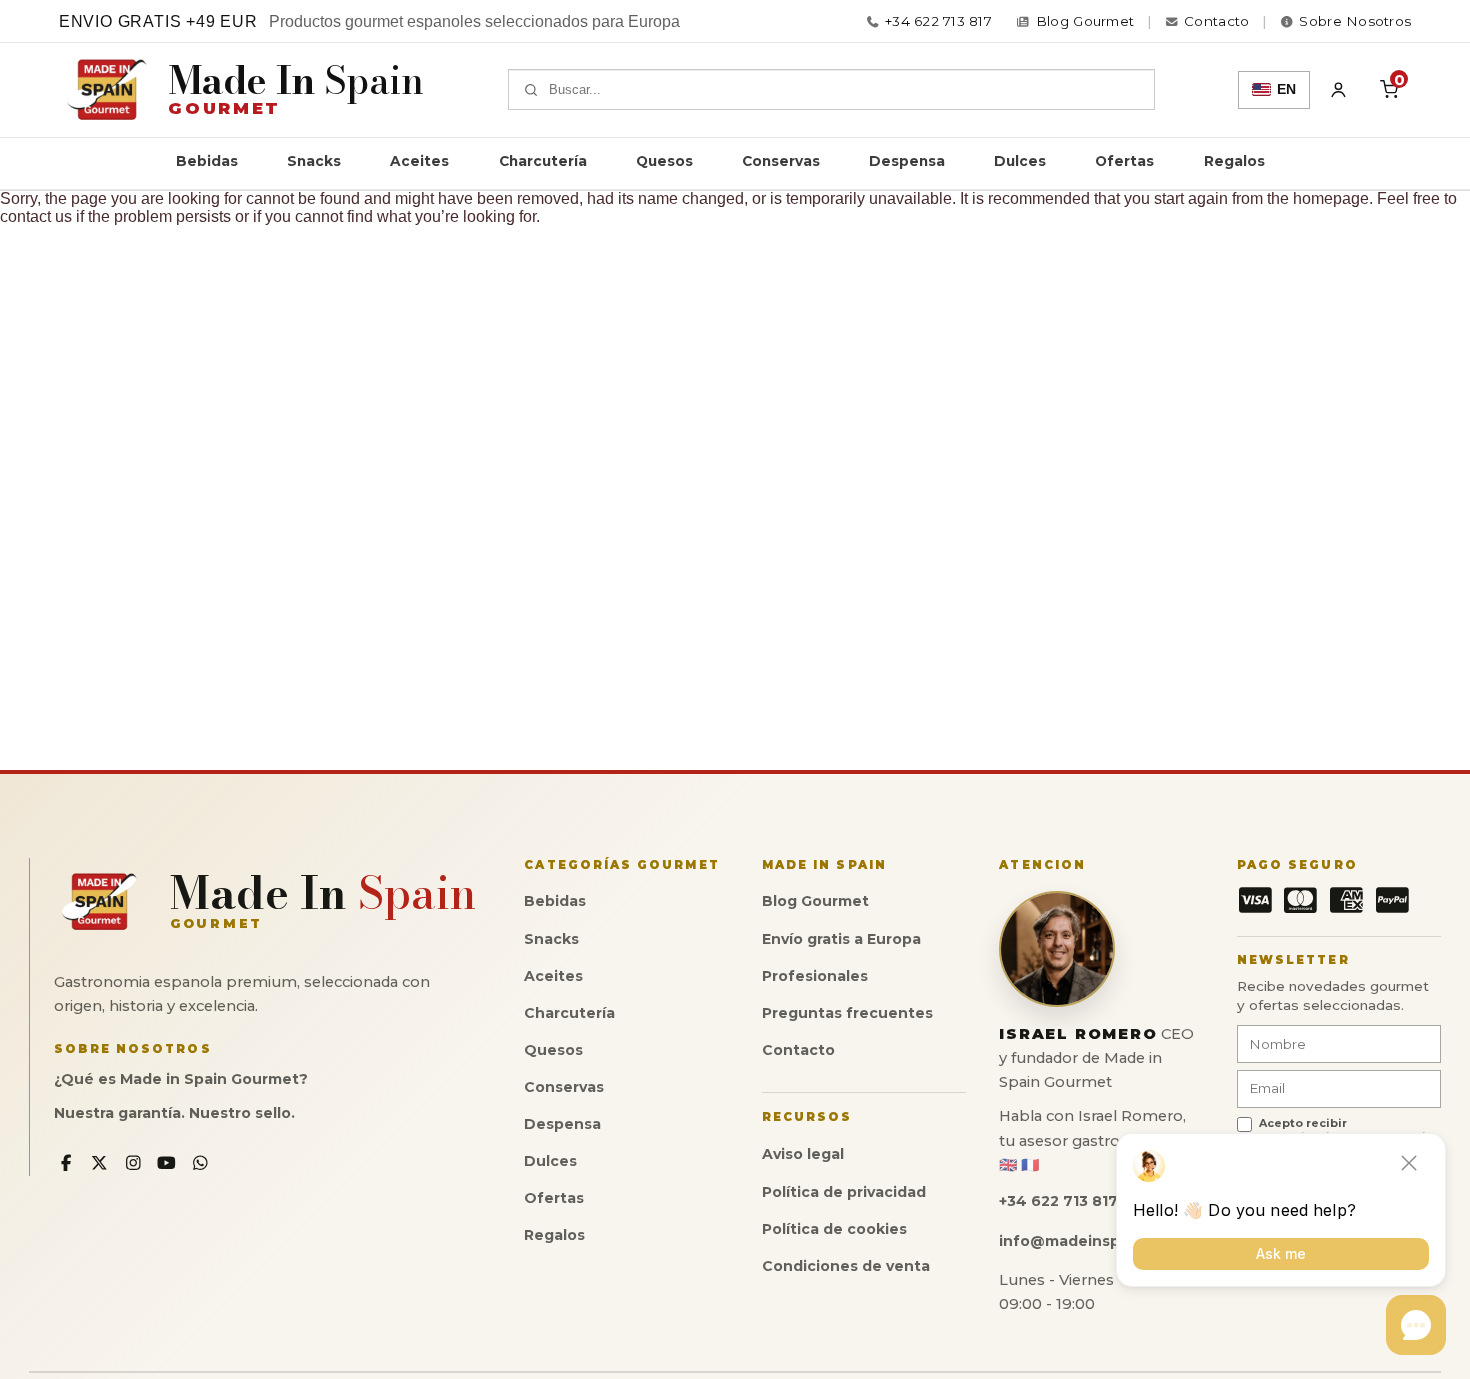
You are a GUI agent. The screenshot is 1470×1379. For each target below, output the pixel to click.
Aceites (419, 161)
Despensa (907, 161)
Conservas (781, 161)
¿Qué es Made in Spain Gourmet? (181, 1079)
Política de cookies (834, 1229)
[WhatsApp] (200, 1163)
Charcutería (543, 161)
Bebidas (207, 161)
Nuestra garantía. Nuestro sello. (174, 1113)
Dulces (1020, 161)
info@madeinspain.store (1093, 1241)
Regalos (1234, 161)
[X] (99, 1163)
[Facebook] (66, 1163)
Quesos (664, 161)
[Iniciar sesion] (1339, 90)
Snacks (314, 161)
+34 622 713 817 (938, 21)
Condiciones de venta (846, 1266)
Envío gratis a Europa (841, 939)
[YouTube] (166, 1163)
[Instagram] (133, 1163)
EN (1286, 89)
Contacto (798, 1050)
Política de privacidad (844, 1192)
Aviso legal (803, 1154)
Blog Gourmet (815, 901)
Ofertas (1124, 161)
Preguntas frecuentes (847, 1013)
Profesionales (815, 976)
